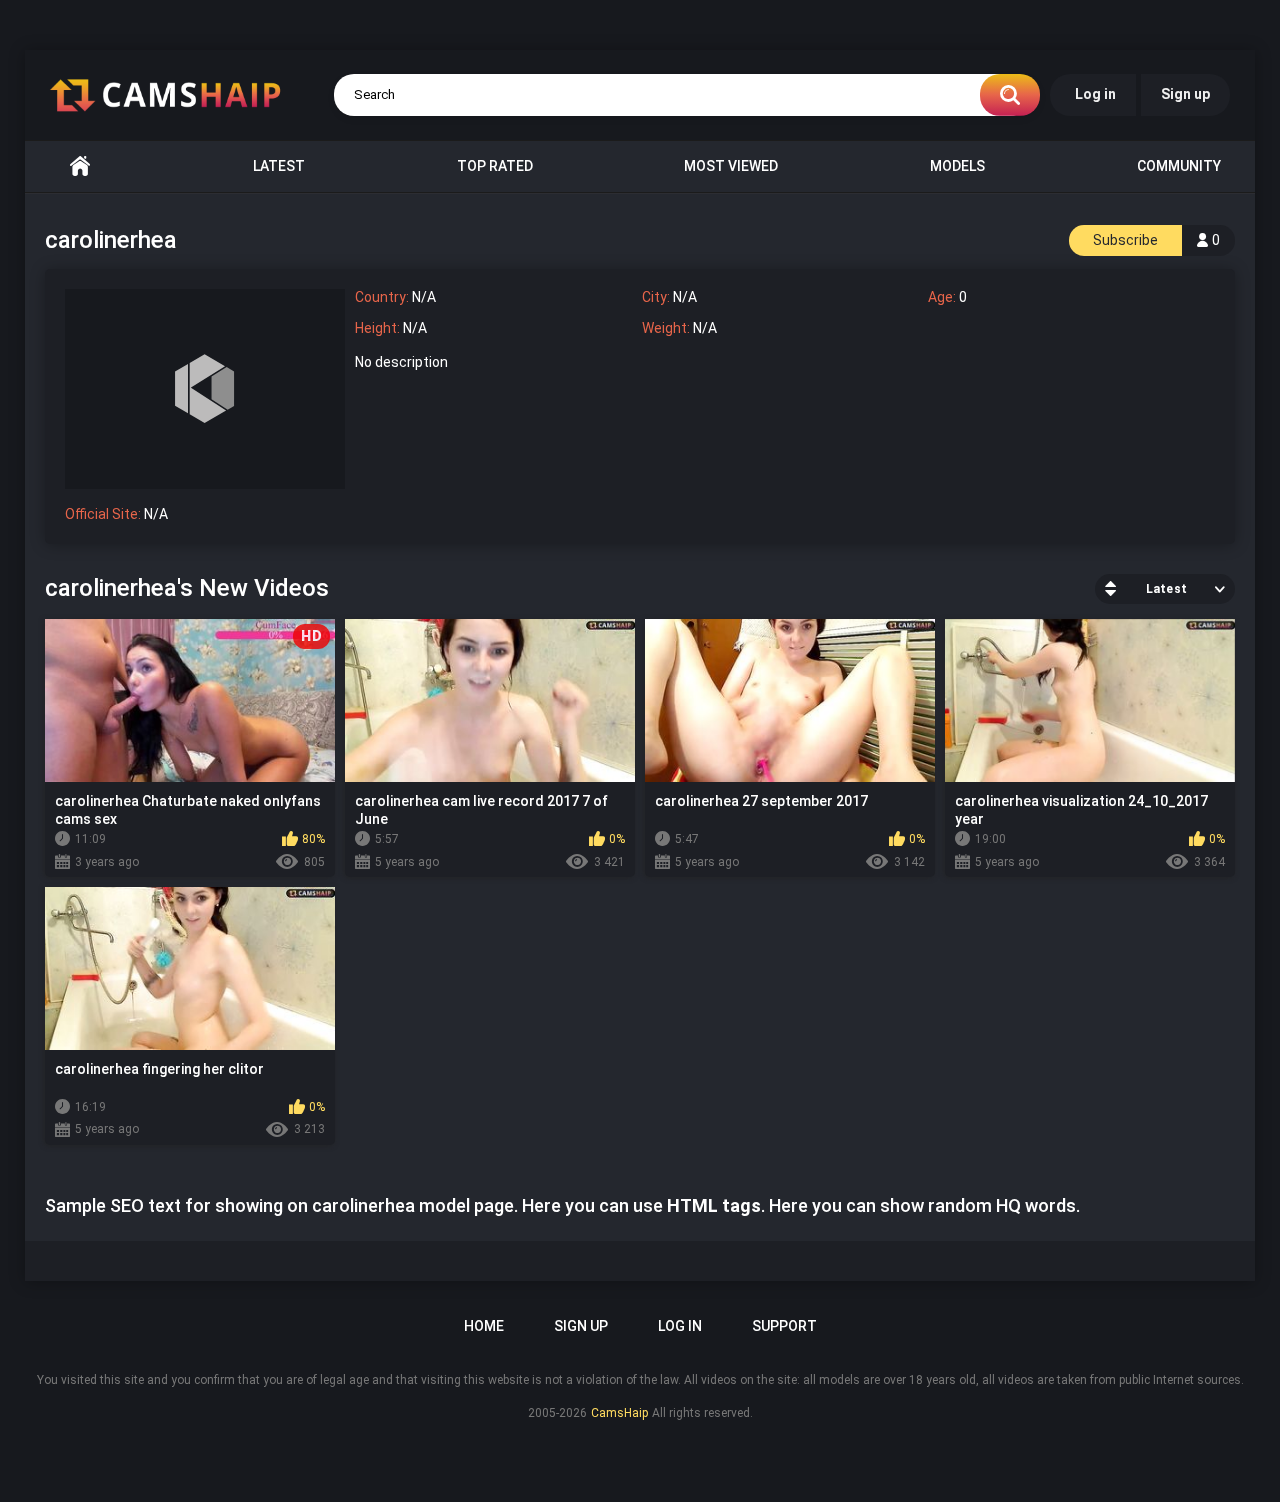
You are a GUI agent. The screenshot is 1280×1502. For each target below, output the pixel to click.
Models (957, 166)
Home (80, 166)
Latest (279, 166)
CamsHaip (619, 1413)
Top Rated (495, 166)
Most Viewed (731, 166)
